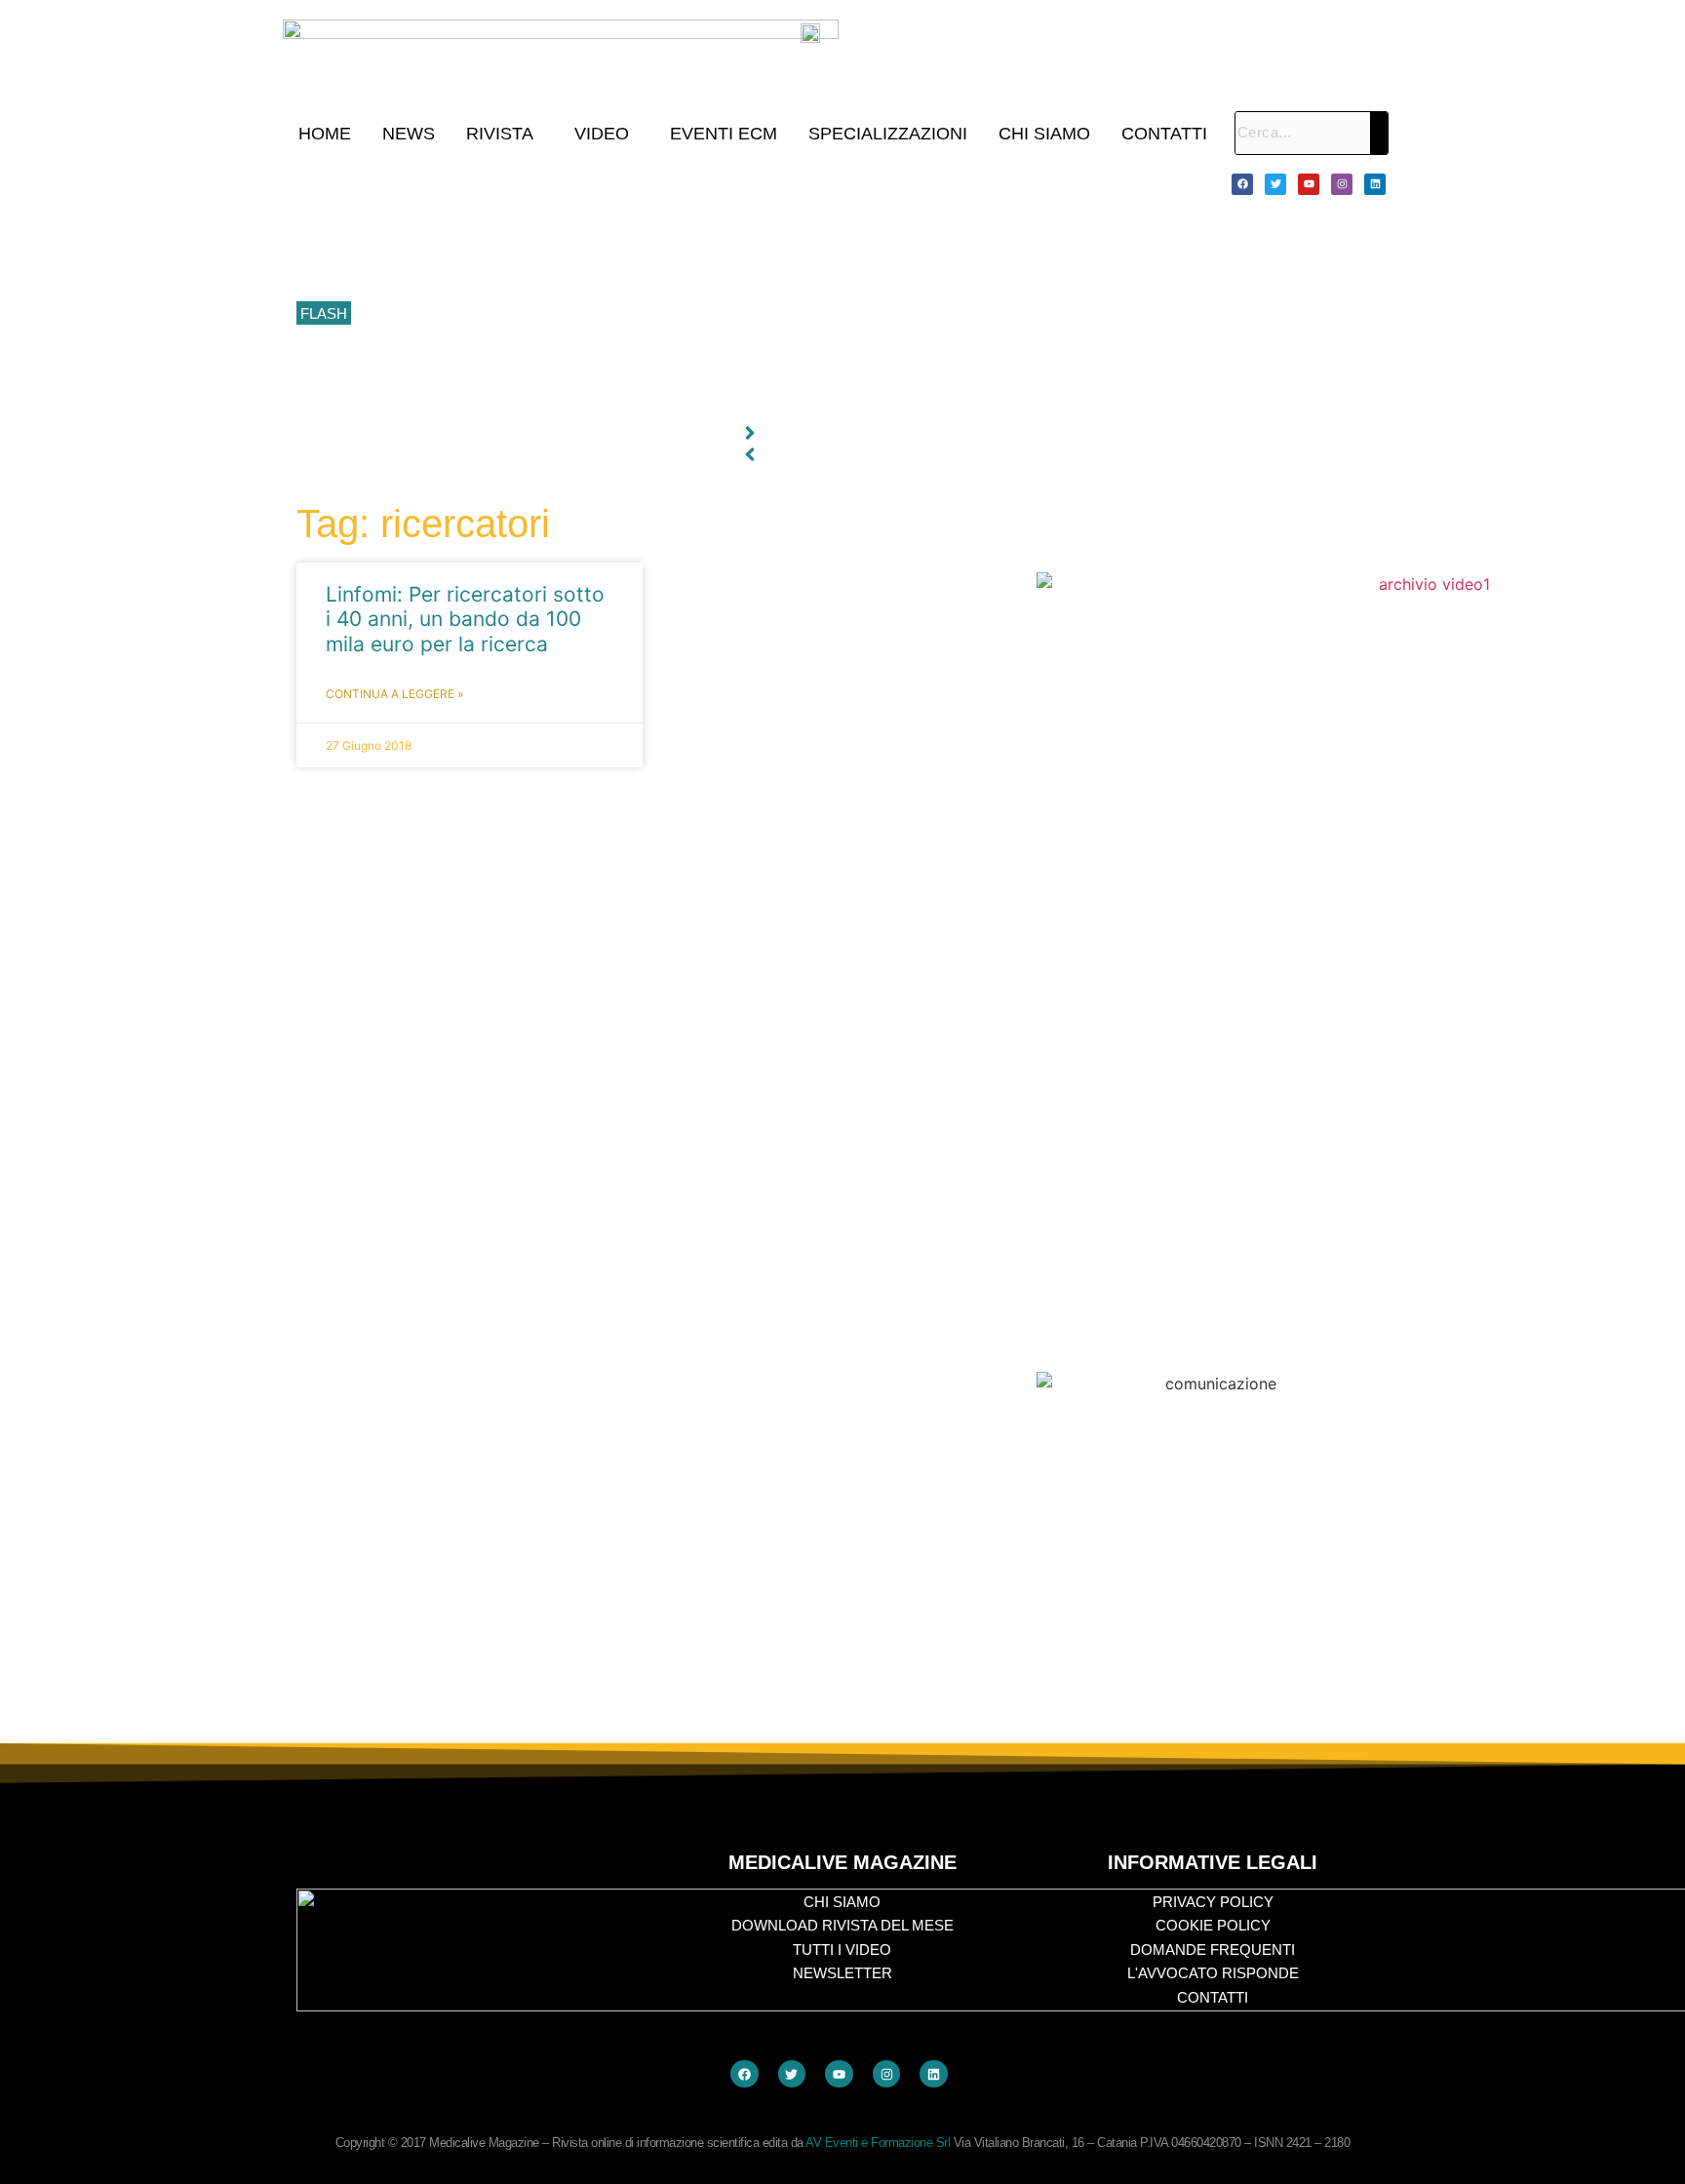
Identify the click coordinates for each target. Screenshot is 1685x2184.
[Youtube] (1309, 184)
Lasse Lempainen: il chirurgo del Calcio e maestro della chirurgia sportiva (589, 270)
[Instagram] (1342, 184)
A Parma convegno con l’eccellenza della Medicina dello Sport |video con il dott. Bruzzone (641, 358)
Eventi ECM (724, 134)
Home (325, 134)
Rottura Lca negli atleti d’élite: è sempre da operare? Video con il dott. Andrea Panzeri (627, 401)
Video (602, 134)
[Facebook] (1242, 184)
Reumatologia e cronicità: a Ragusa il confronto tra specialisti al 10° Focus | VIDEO (619, 226)
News (409, 134)
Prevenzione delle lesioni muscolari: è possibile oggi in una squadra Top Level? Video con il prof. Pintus (683, 314)
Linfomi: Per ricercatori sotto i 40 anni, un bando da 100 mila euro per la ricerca (465, 619)
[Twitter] (1275, 184)
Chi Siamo (1044, 134)
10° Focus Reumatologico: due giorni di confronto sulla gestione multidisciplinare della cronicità (656, 183)
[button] (505, 134)
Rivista (500, 134)
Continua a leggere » (394, 694)
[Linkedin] (1375, 184)
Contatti (1164, 134)
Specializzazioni (888, 134)
